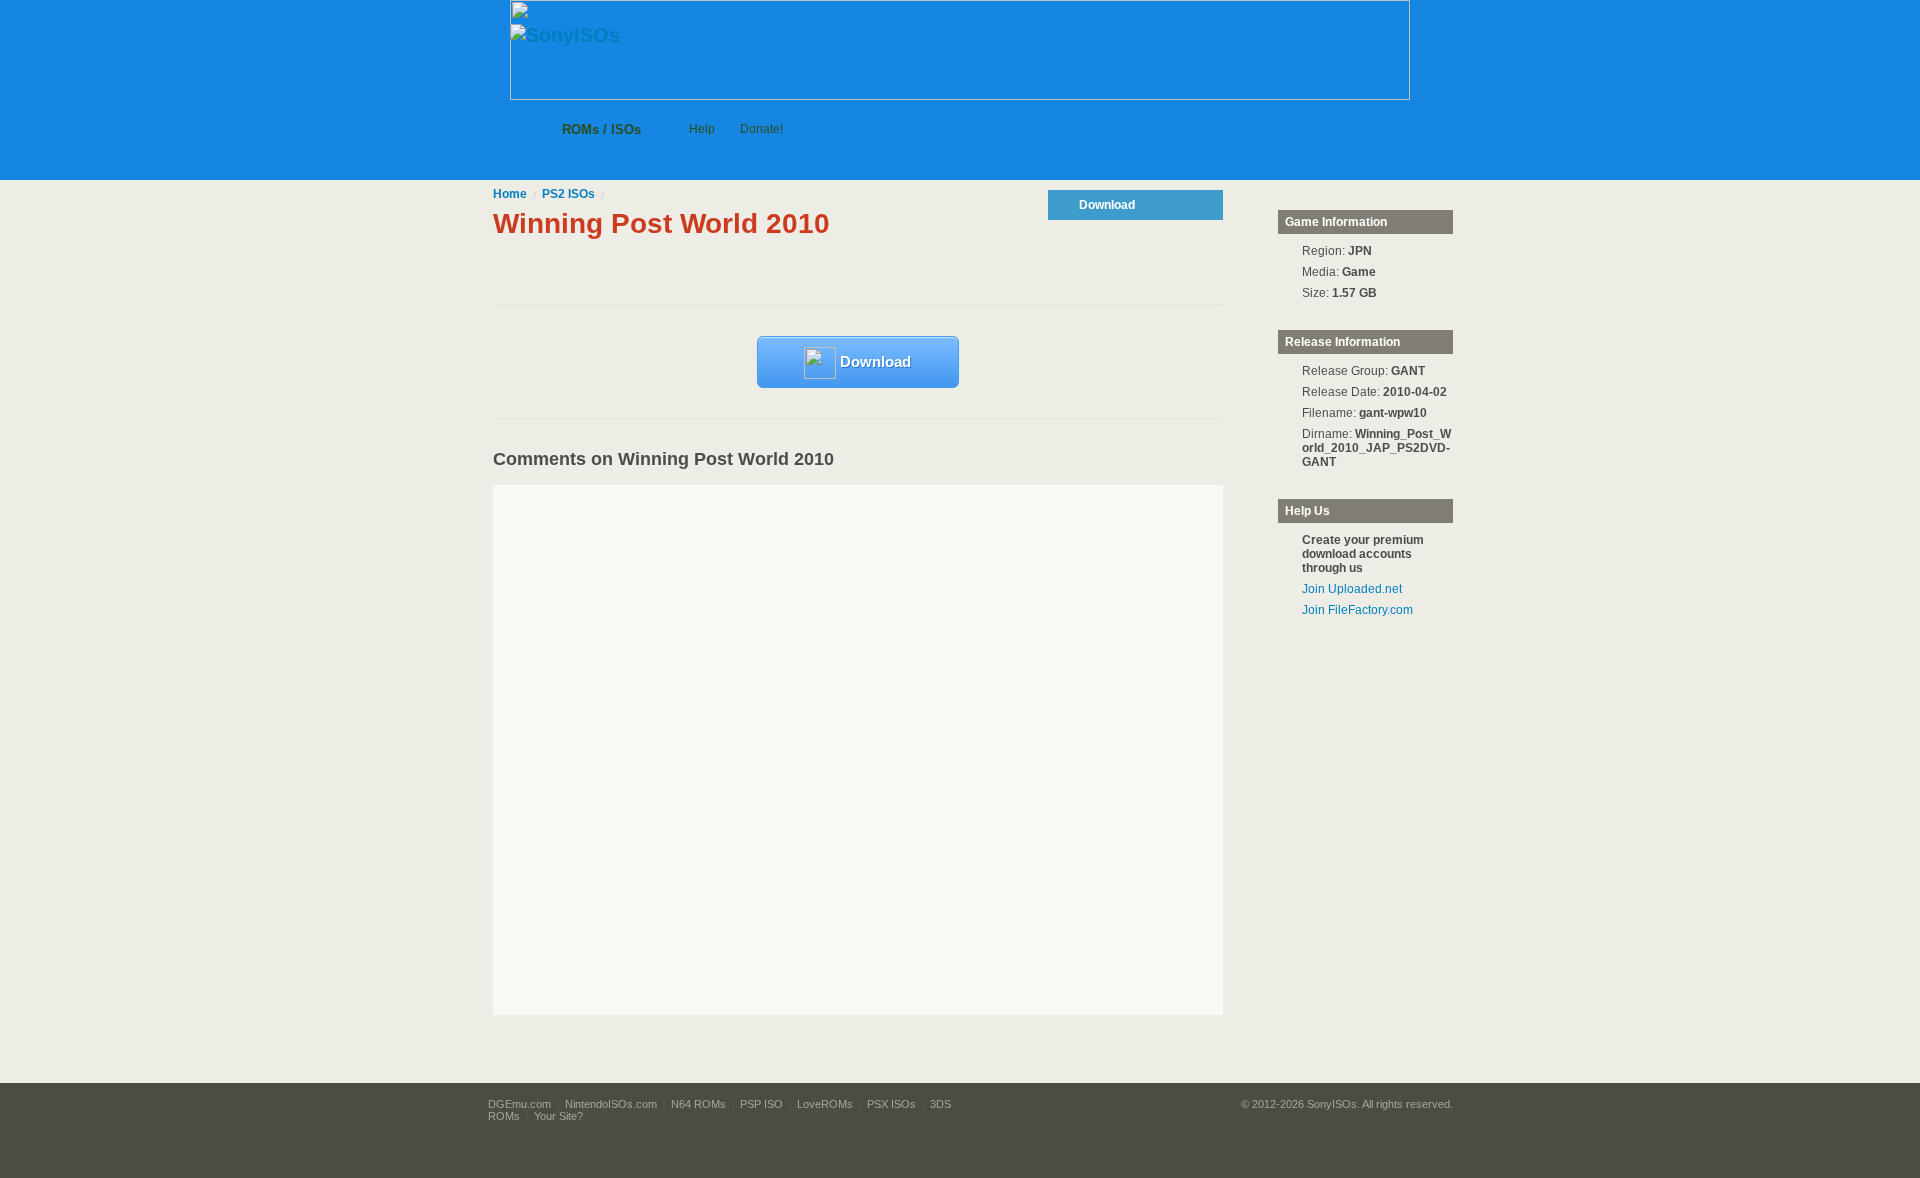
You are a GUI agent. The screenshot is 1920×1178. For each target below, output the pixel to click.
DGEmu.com (519, 1104)
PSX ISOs (891, 1104)
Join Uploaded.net (1352, 589)
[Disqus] (895, 750)
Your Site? (558, 1116)
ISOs (568, 194)
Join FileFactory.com (1357, 610)
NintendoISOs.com (611, 1104)
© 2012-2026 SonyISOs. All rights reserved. (1347, 1104)
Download (873, 361)
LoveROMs (825, 1104)
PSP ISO (761, 1104)
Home (510, 194)
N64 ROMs (698, 1104)
